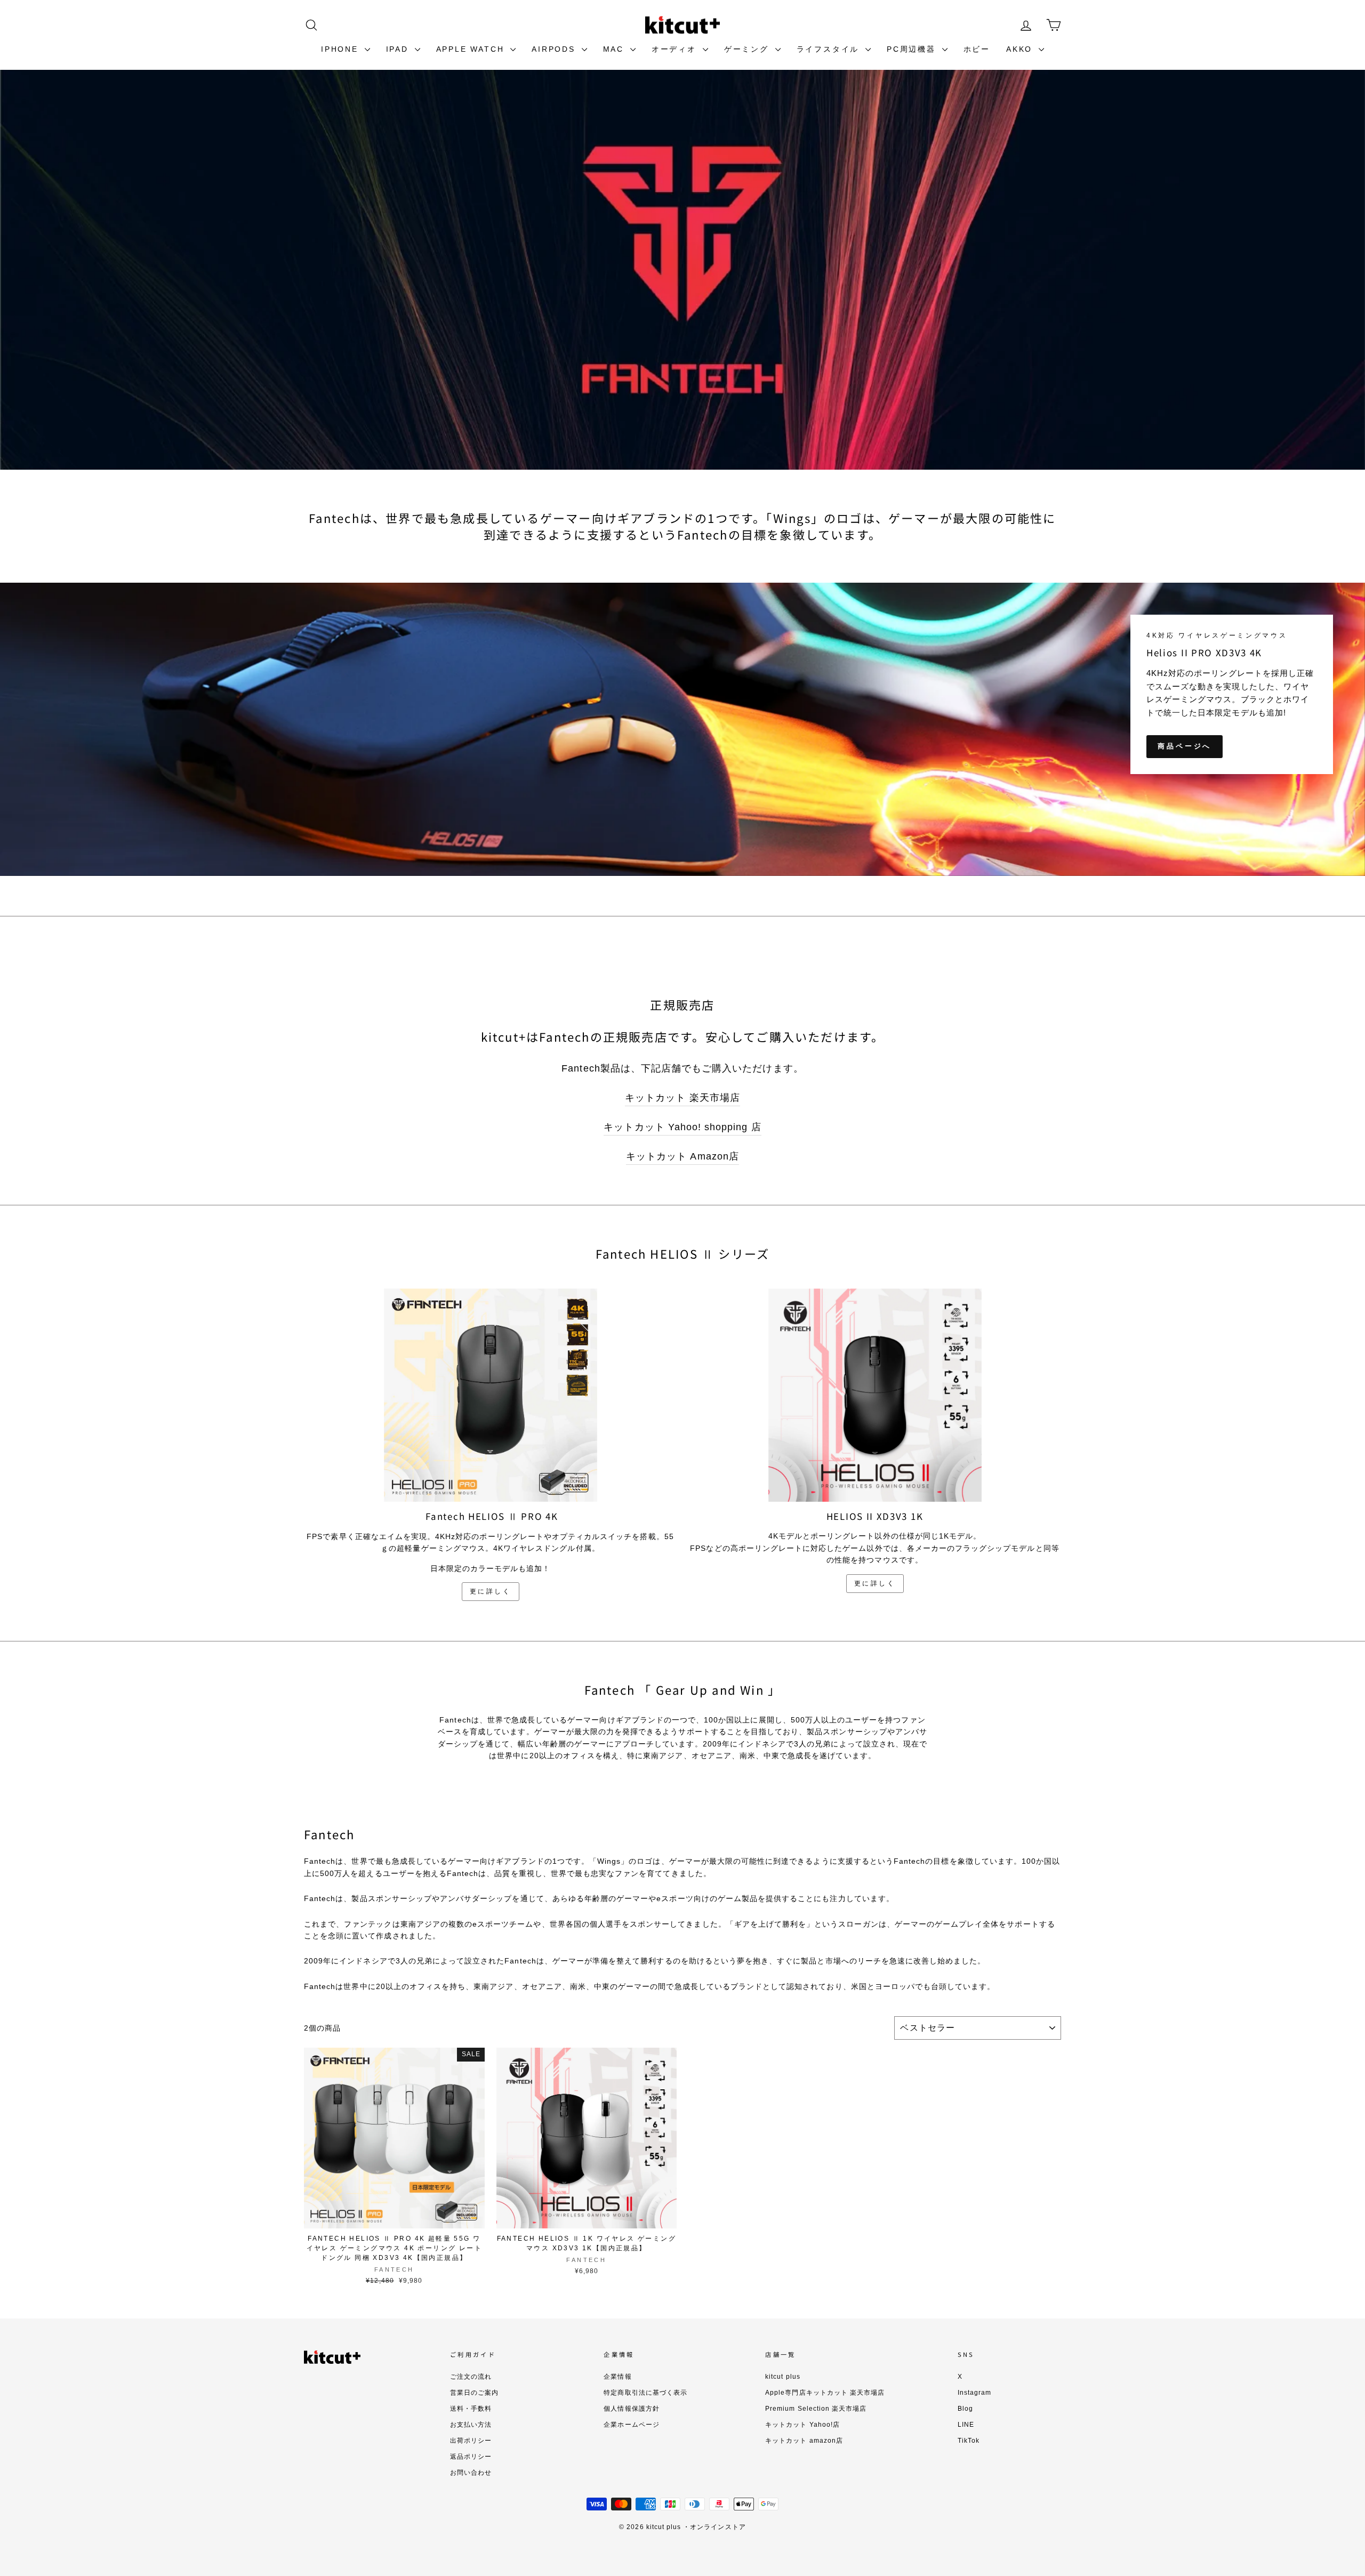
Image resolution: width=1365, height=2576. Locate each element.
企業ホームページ (631, 2425)
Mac (615, 49)
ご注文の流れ (471, 2377)
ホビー (977, 49)
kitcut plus (783, 2377)
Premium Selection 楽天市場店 (816, 2409)
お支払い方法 (471, 2425)
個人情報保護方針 (631, 2409)
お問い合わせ (471, 2473)
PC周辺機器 (913, 49)
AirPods (555, 49)
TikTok (969, 2441)
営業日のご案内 (474, 2393)
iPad (399, 49)
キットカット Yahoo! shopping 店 (682, 1127)
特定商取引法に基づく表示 (645, 2393)
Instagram (974, 2393)
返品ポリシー (471, 2457)
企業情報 (617, 2377)
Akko (1021, 49)
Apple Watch (472, 49)
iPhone (342, 49)
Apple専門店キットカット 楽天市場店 (825, 2393)
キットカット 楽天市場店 (682, 1098)
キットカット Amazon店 (682, 1156)
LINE (966, 2425)
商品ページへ (1185, 746)
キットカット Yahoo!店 (802, 2425)
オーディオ (676, 49)
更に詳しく (491, 1591)
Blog (965, 2409)
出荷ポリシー (471, 2441)
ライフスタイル (830, 49)
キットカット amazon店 (804, 2441)
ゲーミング (748, 49)
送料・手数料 (471, 2409)
